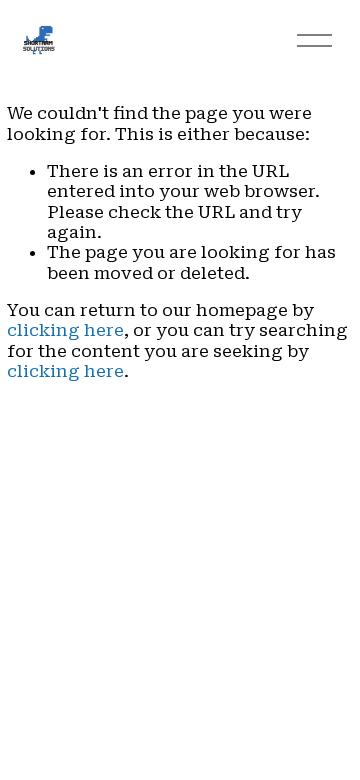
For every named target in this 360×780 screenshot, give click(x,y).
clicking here (65, 330)
